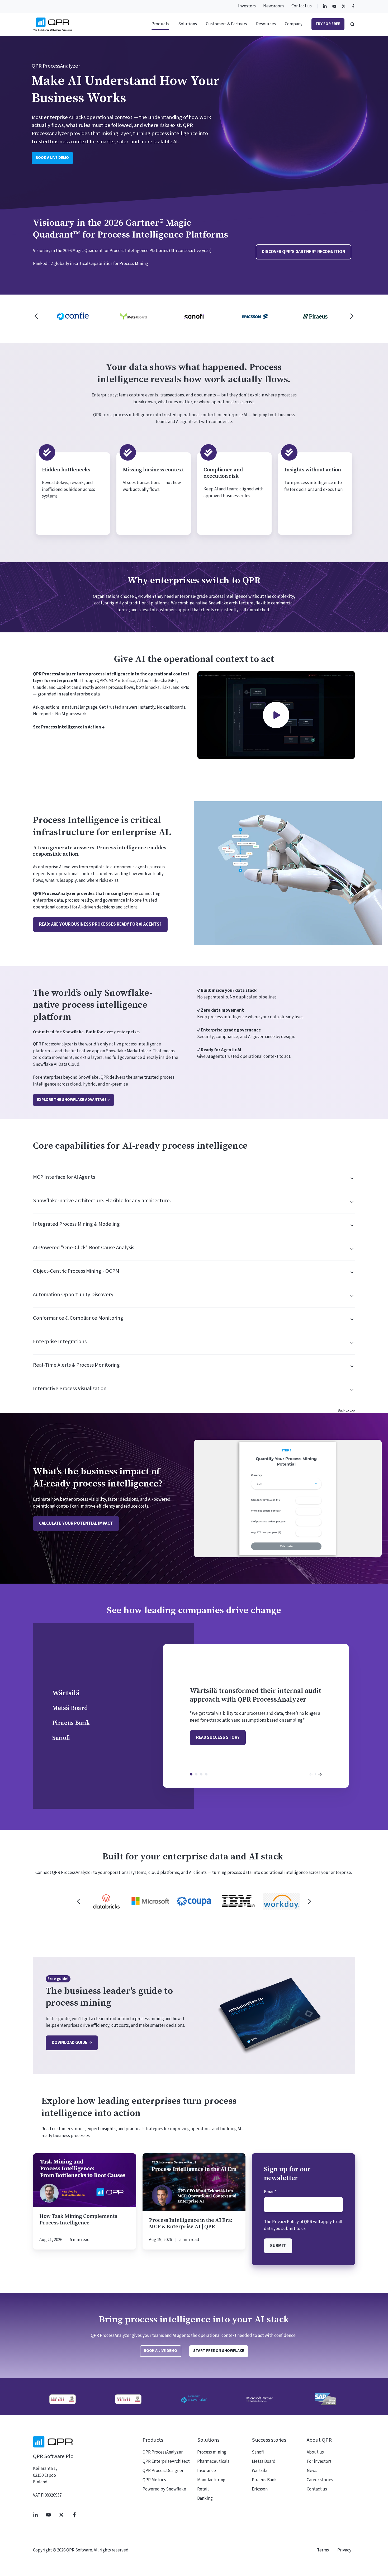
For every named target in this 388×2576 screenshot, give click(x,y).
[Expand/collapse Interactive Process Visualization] (350, 1390)
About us (315, 2452)
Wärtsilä (191, 1774)
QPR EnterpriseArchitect (166, 2461)
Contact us (302, 6)
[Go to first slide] (310, 1901)
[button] (352, 24)
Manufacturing (211, 2480)
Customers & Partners (226, 24)
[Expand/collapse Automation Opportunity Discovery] (350, 1296)
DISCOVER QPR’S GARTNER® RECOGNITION (304, 252)
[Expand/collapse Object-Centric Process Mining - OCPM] (350, 1272)
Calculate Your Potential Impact (76, 1523)
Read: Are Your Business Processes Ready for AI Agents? (100, 924)
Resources (266, 24)
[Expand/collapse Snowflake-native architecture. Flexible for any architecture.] (350, 1202)
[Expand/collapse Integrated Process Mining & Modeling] (350, 1225)
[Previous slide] (36, 316)
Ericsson (260, 2489)
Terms (323, 2550)
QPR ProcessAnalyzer (163, 2452)
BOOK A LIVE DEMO (52, 158)
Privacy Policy (285, 2222)
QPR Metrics (154, 2480)
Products (160, 24)
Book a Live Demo (160, 2351)
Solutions (188, 24)
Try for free (328, 24)
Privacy (344, 2550)
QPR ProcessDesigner (163, 2471)
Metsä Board (196, 1774)
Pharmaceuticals (213, 2461)
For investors (319, 2461)
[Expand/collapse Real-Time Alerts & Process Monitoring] (350, 1366)
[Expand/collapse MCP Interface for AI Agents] (350, 1178)
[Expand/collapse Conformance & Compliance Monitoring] (350, 1319)
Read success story (218, 1737)
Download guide (70, 2043)
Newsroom (273, 6)
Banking (205, 2498)
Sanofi (206, 1774)
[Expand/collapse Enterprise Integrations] (350, 1343)
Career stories (320, 2480)
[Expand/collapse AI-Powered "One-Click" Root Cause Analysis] (350, 1249)
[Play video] (276, 715)
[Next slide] (352, 316)
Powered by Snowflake (164, 2489)
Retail (203, 2489)
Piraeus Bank (201, 1774)
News (312, 2471)
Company (294, 24)
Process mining (212, 2452)
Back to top (346, 1410)
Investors (247, 6)
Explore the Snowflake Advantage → (73, 1100)
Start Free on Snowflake (219, 2351)
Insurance (207, 2471)
